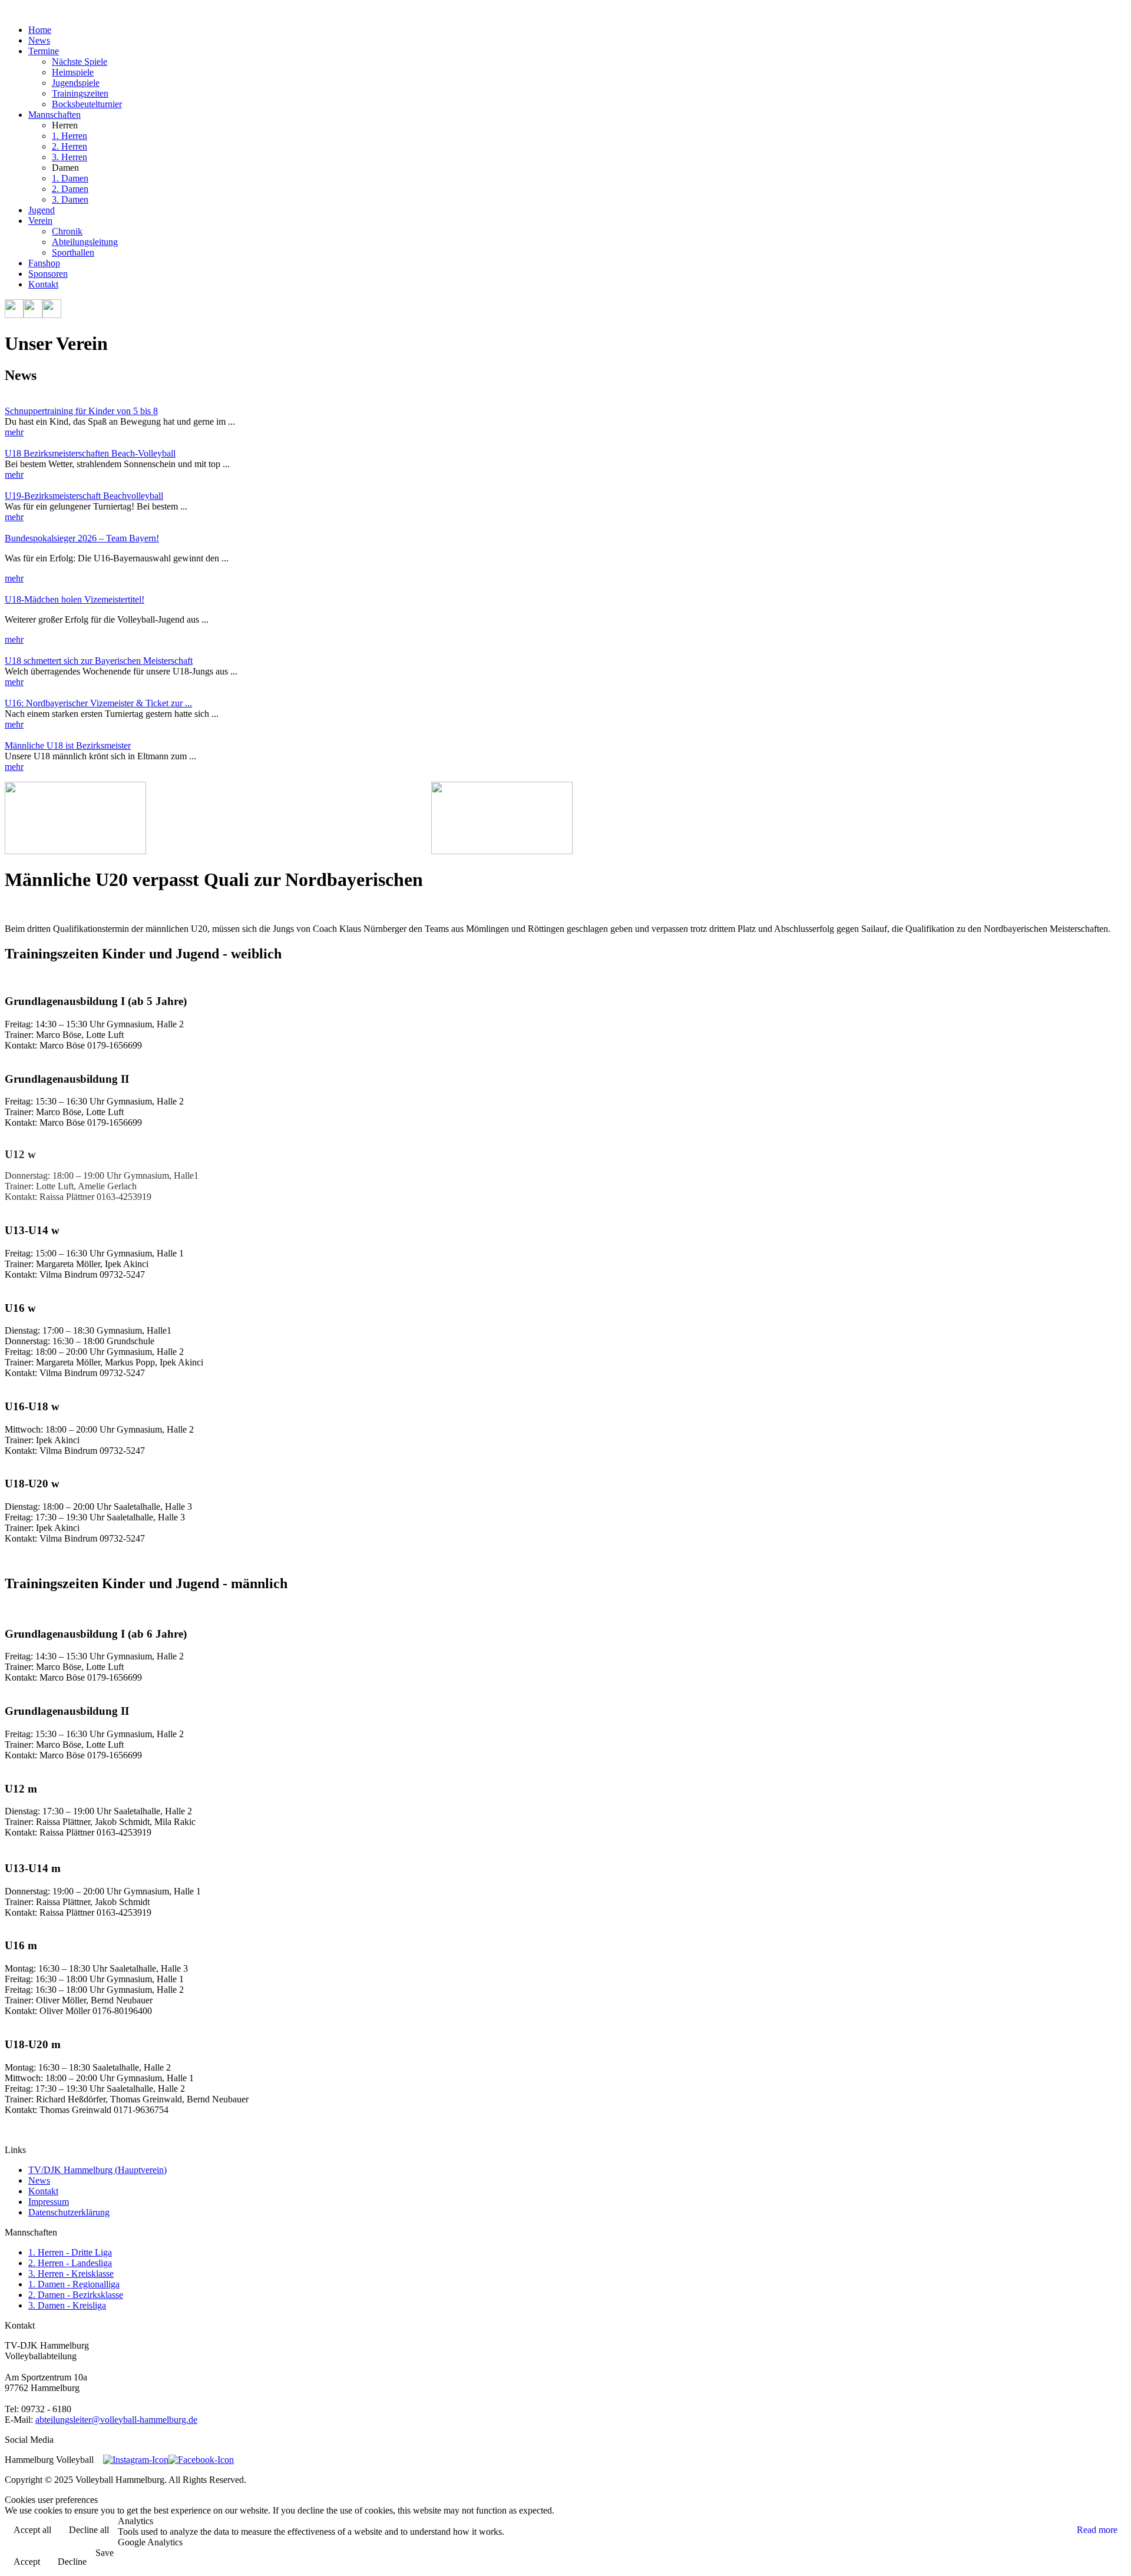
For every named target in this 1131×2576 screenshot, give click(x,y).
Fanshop (44, 263)
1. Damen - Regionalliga (74, 2284)
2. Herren (70, 146)
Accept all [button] (32, 2530)
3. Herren (70, 157)
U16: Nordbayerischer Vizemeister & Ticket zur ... (98, 703)
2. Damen (70, 189)
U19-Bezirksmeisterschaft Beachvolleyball (84, 496)
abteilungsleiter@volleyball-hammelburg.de (116, 2420)
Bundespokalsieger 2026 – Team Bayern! (82, 538)
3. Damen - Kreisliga (67, 2305)
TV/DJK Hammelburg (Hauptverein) (97, 2170)
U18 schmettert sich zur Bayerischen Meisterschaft (99, 661)
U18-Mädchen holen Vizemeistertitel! (75, 599)
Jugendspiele (76, 83)
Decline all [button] (89, 2530)
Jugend (42, 210)
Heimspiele (73, 72)
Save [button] (105, 2553)
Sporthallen (73, 252)
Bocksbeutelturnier (87, 104)
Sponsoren (48, 274)
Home (40, 30)
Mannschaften (54, 115)
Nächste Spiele (80, 62)
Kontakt (43, 284)
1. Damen (70, 178)
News (39, 40)
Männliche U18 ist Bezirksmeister (68, 745)
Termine (44, 51)
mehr (14, 432)
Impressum (49, 2202)
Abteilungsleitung (85, 242)
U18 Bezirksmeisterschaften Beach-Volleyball (90, 453)
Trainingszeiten (80, 93)
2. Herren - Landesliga (70, 2263)
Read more (1097, 2530)
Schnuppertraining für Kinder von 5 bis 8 (81, 411)
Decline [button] (72, 2562)
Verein (40, 221)
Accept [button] (27, 2562)
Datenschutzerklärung (69, 2212)
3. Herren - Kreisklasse (71, 2274)
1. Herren (70, 136)
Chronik (67, 231)
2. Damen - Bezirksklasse (76, 2295)
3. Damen (70, 199)
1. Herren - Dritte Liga (70, 2252)
